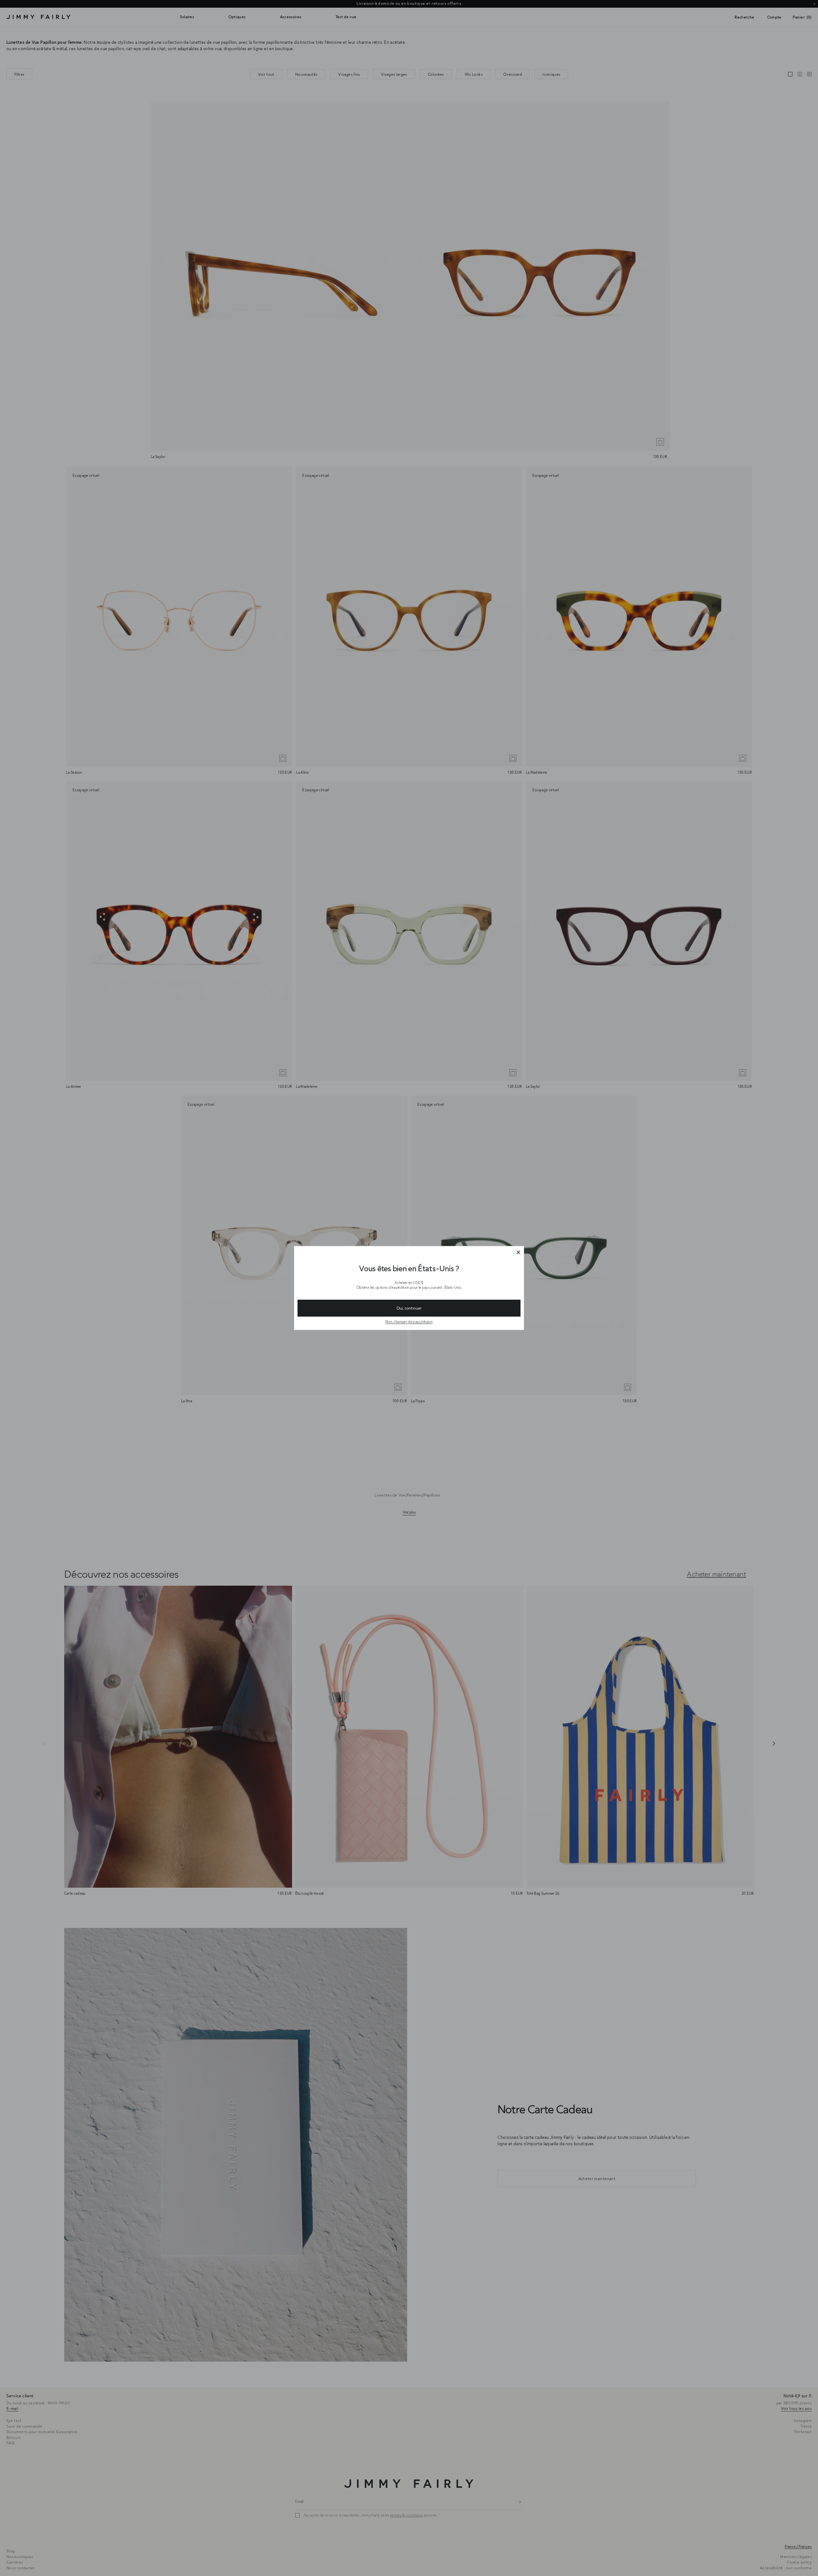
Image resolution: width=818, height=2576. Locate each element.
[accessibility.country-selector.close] (518, 1253)
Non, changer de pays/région (409, 1322)
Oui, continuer (409, 1308)
